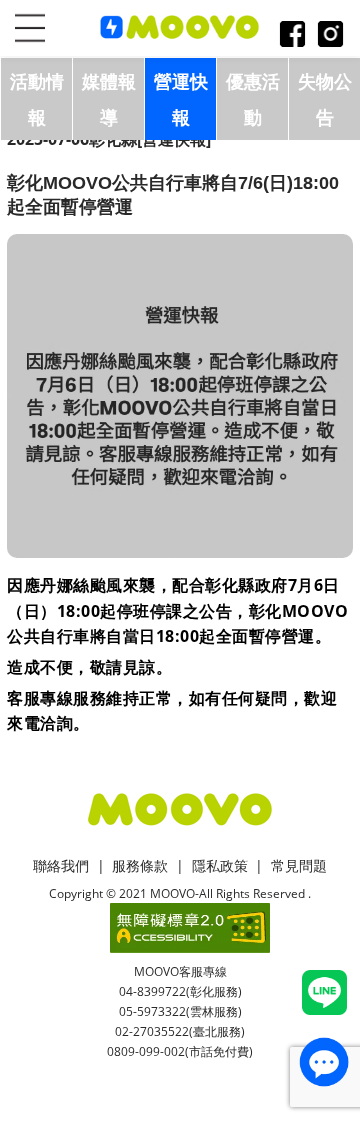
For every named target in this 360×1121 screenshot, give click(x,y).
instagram (330, 35)
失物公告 (325, 99)
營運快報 (181, 99)
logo (180, 28)
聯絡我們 (61, 865)
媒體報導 (109, 99)
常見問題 (299, 865)
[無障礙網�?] (190, 928)
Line (324, 992)
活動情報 (37, 99)
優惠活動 (253, 99)
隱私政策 (220, 865)
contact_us (324, 1062)
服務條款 (140, 865)
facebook (292, 35)
